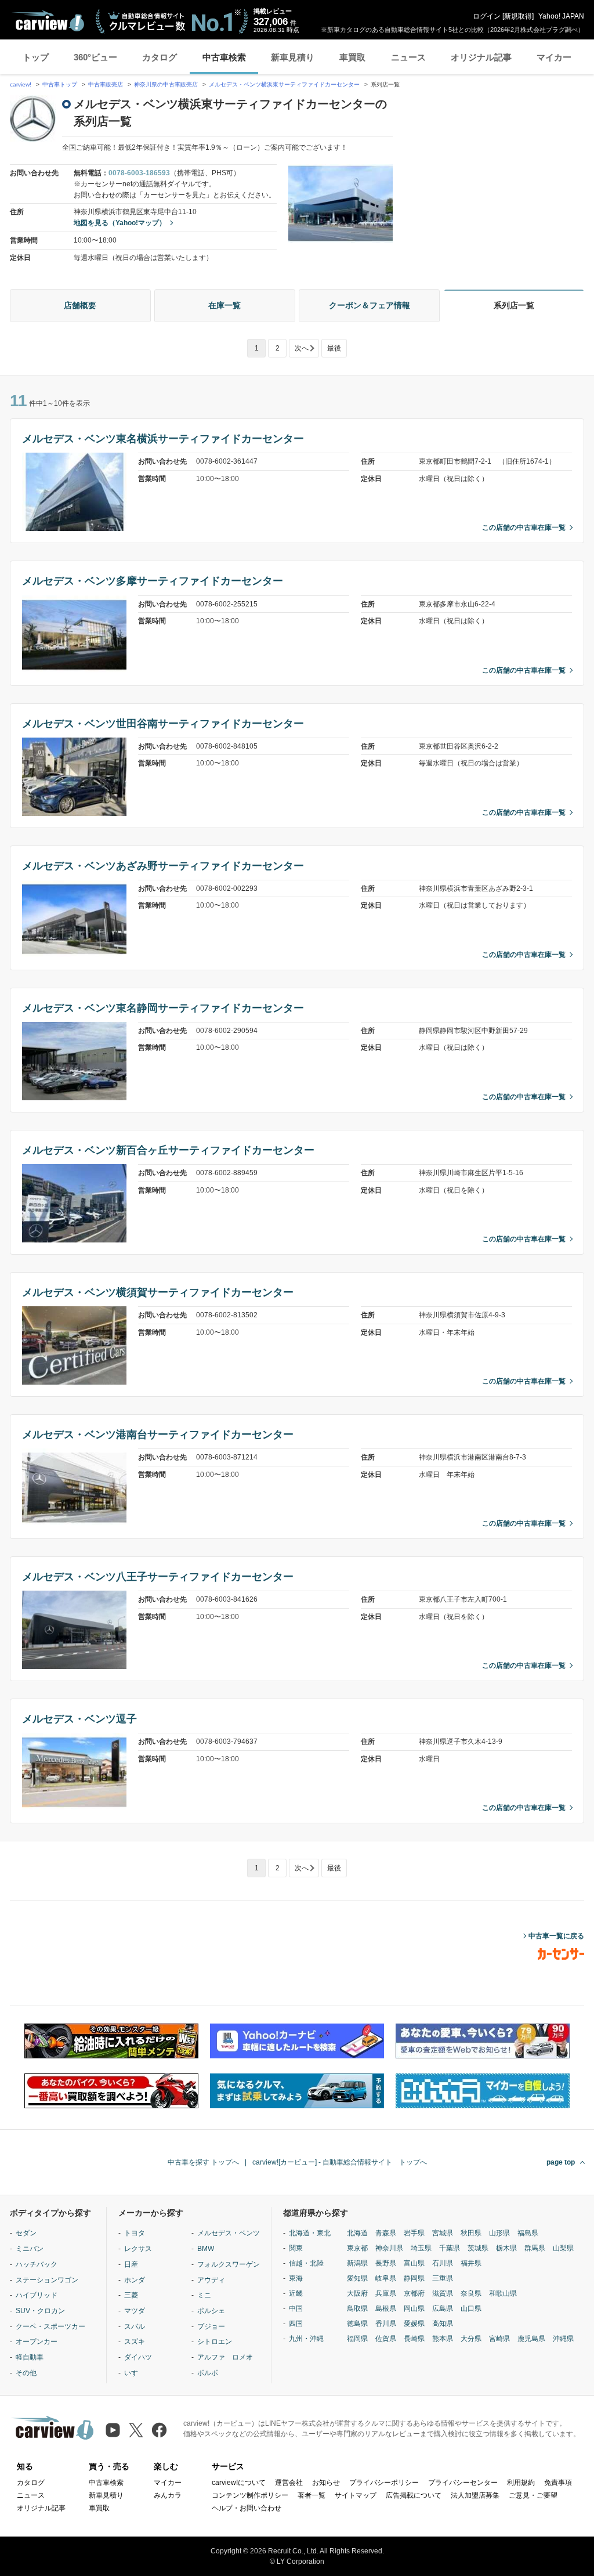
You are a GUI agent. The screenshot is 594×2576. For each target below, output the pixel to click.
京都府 (414, 2293)
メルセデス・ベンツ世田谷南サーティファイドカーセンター (163, 724)
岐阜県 (386, 2278)
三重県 (443, 2278)
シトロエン (215, 2342)
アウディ (211, 2280)
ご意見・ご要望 (533, 2495)
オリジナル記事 (481, 57)
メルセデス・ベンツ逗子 (79, 1719)
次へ (302, 348)
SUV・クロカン (40, 2311)
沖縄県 (563, 2339)
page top (561, 2162)
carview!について (239, 2483)
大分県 (471, 2339)
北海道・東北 (310, 2233)
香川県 (386, 2324)
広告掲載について (414, 2495)
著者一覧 (312, 2495)
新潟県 (357, 2263)
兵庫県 (386, 2293)
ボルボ (208, 2373)
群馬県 (535, 2248)
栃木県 (506, 2248)
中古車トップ (60, 84)
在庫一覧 (224, 305)
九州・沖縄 (306, 2339)
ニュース (408, 57)
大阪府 (357, 2293)
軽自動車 (30, 2357)
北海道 (357, 2233)
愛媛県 (414, 2324)
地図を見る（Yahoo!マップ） (120, 223)
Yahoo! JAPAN (561, 16)
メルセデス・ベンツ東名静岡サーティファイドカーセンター (163, 1008)
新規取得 (518, 16)
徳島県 (357, 2324)
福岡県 (357, 2339)
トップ (36, 57)
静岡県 (414, 2278)
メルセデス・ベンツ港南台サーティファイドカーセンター (158, 1435)
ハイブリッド (37, 2295)
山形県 (499, 2233)
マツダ (135, 2311)
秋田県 (471, 2233)
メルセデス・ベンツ (229, 2233)
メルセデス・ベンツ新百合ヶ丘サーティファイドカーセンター (168, 1150)
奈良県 (471, 2293)
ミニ (204, 2295)
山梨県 (563, 2248)
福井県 (471, 2263)
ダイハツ (138, 2357)
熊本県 (443, 2339)
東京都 (357, 2248)
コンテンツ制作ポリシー (250, 2495)
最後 (334, 348)
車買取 (352, 57)
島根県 (386, 2308)
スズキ (135, 2342)
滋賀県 (443, 2293)
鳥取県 (357, 2308)
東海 (296, 2278)
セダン (26, 2233)
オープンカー (37, 2342)
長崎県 (414, 2339)
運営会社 (289, 2483)
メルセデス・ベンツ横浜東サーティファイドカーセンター (285, 84)
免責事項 (558, 2483)
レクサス (138, 2249)
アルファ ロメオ (225, 2357)
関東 (296, 2248)
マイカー (554, 57)
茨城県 (478, 2248)
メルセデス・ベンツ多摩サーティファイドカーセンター (153, 581)
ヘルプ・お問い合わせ (247, 2508)
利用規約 (521, 2483)
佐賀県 (386, 2339)
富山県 (414, 2263)
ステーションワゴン (47, 2280)
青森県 (386, 2233)
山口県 (471, 2308)
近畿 (296, 2293)
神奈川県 (389, 2248)
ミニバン (30, 2249)
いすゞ (135, 2373)
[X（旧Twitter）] (136, 2430)
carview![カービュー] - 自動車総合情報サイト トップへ (340, 2162)
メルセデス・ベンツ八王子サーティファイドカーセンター (158, 1577)
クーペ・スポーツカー (50, 2326)
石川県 (443, 2263)
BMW (206, 2249)
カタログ (160, 57)
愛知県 (357, 2278)
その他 (26, 2373)
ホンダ (135, 2280)
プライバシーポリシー (384, 2483)
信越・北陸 (306, 2263)
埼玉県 (421, 2248)
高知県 (443, 2324)
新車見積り (293, 57)
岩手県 (414, 2233)
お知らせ (326, 2483)
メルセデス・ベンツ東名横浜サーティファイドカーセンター (163, 439)
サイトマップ (356, 2495)
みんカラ (168, 2495)
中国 (296, 2308)
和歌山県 (503, 2293)
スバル (135, 2326)
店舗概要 (80, 305)
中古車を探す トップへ (203, 2162)
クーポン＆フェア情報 (370, 305)
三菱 (131, 2295)
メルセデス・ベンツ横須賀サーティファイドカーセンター (158, 1292)
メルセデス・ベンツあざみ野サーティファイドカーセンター (163, 866)
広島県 (443, 2308)
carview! (21, 84)
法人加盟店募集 (475, 2495)
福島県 (528, 2233)
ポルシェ (211, 2311)
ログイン (487, 16)
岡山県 (414, 2308)
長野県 (386, 2263)
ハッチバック (37, 2264)
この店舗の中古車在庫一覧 (524, 528)
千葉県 (450, 2248)
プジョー (211, 2326)
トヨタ (135, 2233)
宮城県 (443, 2233)
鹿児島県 (531, 2339)
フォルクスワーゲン (229, 2264)
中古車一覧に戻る (556, 1936)
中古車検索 (224, 57)
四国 (296, 2324)
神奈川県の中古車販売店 (166, 84)
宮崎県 (499, 2339)
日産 (131, 2264)
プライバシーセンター (463, 2483)
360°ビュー (95, 57)
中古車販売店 (106, 84)
